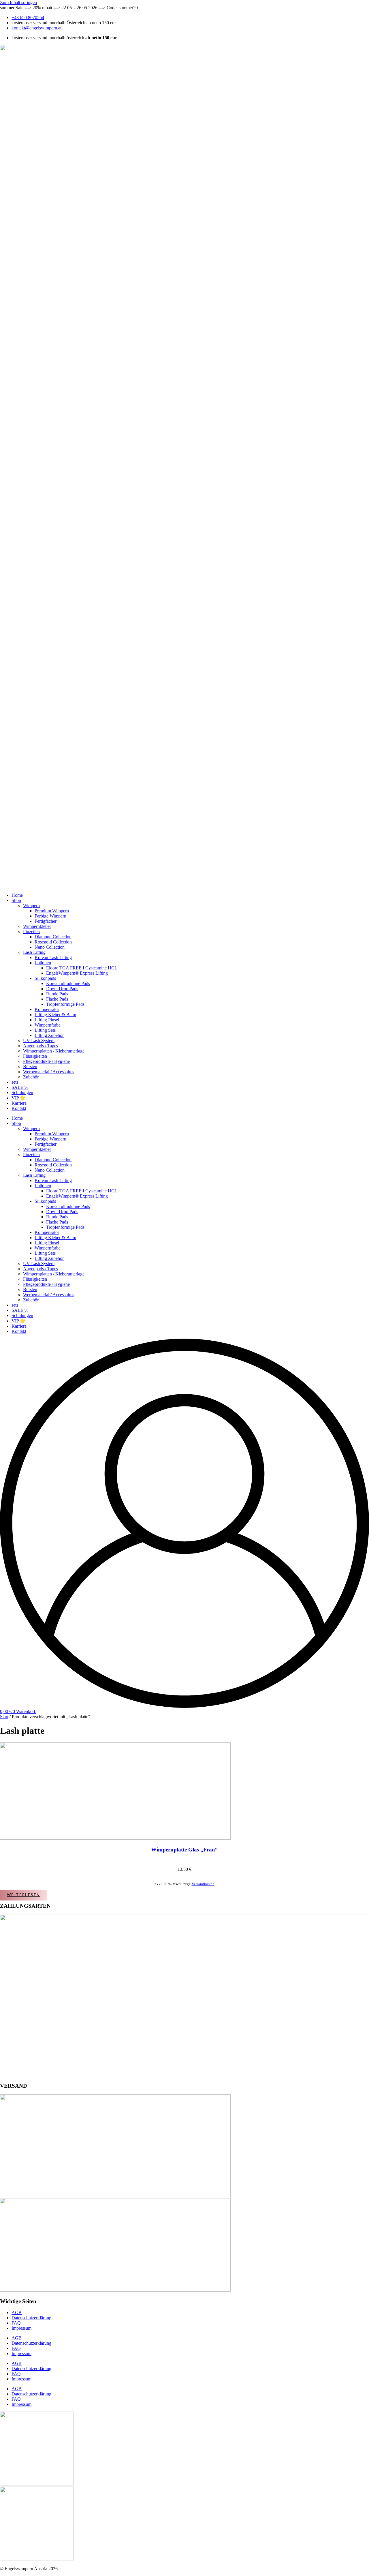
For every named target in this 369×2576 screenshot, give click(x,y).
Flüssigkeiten (35, 1056)
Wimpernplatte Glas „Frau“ (184, 1850)
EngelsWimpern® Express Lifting (77, 973)
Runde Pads (57, 994)
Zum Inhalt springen (18, 2)
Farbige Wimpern (50, 916)
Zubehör (31, 1077)
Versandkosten (203, 1884)
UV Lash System (39, 1041)
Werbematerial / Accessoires (49, 1072)
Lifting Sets (45, 1030)
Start (4, 1717)
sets (15, 1082)
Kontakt (19, 1108)
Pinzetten (31, 931)
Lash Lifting (34, 952)
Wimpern (31, 906)
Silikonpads (45, 978)
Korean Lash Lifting (53, 957)
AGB (17, 2313)
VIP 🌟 (19, 1098)
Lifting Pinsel (47, 1020)
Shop (16, 900)
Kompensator (47, 1009)
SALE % (20, 1087)
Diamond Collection (53, 937)
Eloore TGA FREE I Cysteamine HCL (82, 968)
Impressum (21, 2328)
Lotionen (43, 963)
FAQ (16, 2323)
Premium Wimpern (52, 911)
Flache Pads (57, 999)
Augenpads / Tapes (41, 1046)
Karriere (19, 1103)
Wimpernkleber (37, 926)
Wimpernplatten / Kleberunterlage (54, 1051)
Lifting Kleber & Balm (55, 1015)
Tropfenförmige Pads (65, 1004)
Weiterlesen (23, 1895)
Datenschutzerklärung (31, 2318)
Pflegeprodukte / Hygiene (46, 1061)
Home (17, 895)
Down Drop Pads (62, 989)
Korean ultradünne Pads (68, 983)
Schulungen (22, 1092)
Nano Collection (50, 947)
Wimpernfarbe (48, 1025)
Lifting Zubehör (49, 1035)
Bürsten (30, 1066)
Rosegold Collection (53, 942)
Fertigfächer (46, 921)
